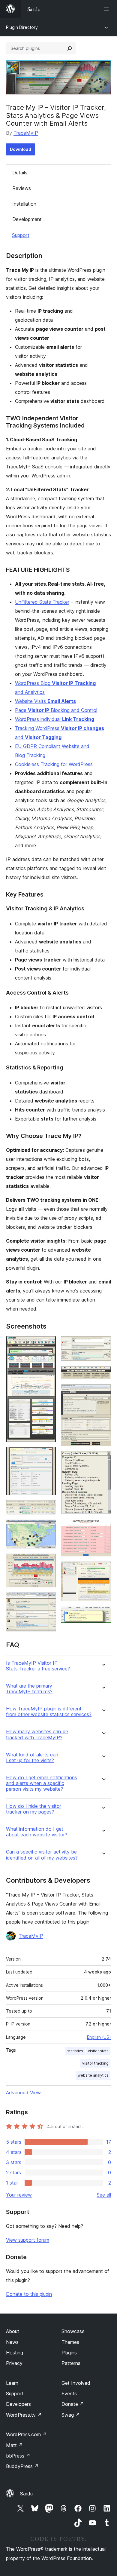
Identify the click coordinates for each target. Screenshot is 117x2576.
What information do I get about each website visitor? (37, 1832)
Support (21, 235)
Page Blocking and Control (56, 710)
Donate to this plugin (29, 2294)
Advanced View (23, 2093)
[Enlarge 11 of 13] (103, 1527)
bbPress (18, 2456)
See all (104, 2195)
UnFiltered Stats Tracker (42, 602)
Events (69, 2394)
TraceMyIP (26, 133)
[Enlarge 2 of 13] (48, 1455)
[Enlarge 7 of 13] (103, 1344)
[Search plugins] (70, 48)
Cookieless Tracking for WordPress (54, 764)
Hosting (15, 2353)
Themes (70, 2342)
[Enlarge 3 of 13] (48, 1508)
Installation (24, 204)
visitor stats (98, 2051)
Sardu (26, 2494)
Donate (73, 2404)
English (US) (99, 2037)
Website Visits (45, 701)
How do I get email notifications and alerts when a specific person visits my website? (42, 1783)
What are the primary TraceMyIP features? (29, 1689)
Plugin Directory (22, 27)
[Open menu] (107, 9)
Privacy (14, 2363)
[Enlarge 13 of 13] (103, 1614)
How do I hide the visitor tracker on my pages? (34, 1809)
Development (27, 219)
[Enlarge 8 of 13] (103, 1374)
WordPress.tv (24, 2415)
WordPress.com (26, 2434)
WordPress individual (55, 719)
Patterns (71, 2363)
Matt (14, 2445)
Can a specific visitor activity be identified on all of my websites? (42, 1855)
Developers (18, 2404)
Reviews (22, 188)
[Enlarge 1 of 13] (48, 1344)
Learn (12, 2383)
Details (20, 173)
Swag (71, 2415)
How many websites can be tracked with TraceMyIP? (37, 1734)
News (12, 2342)
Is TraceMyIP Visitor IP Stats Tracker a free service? (38, 1666)
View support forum (28, 2240)
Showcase (73, 2331)
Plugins (69, 2353)
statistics (75, 2051)
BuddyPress (22, 2466)
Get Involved (76, 2383)
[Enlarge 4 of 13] (48, 1528)
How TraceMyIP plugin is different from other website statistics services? (49, 1712)
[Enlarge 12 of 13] (103, 1569)
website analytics (93, 2075)
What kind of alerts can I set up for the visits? (32, 1758)
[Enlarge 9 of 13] (103, 1392)
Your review (19, 2195)
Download (21, 149)
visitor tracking (95, 2063)
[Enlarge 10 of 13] (103, 1459)
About (13, 2331)
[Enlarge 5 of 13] (48, 1562)
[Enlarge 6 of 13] (48, 1600)
